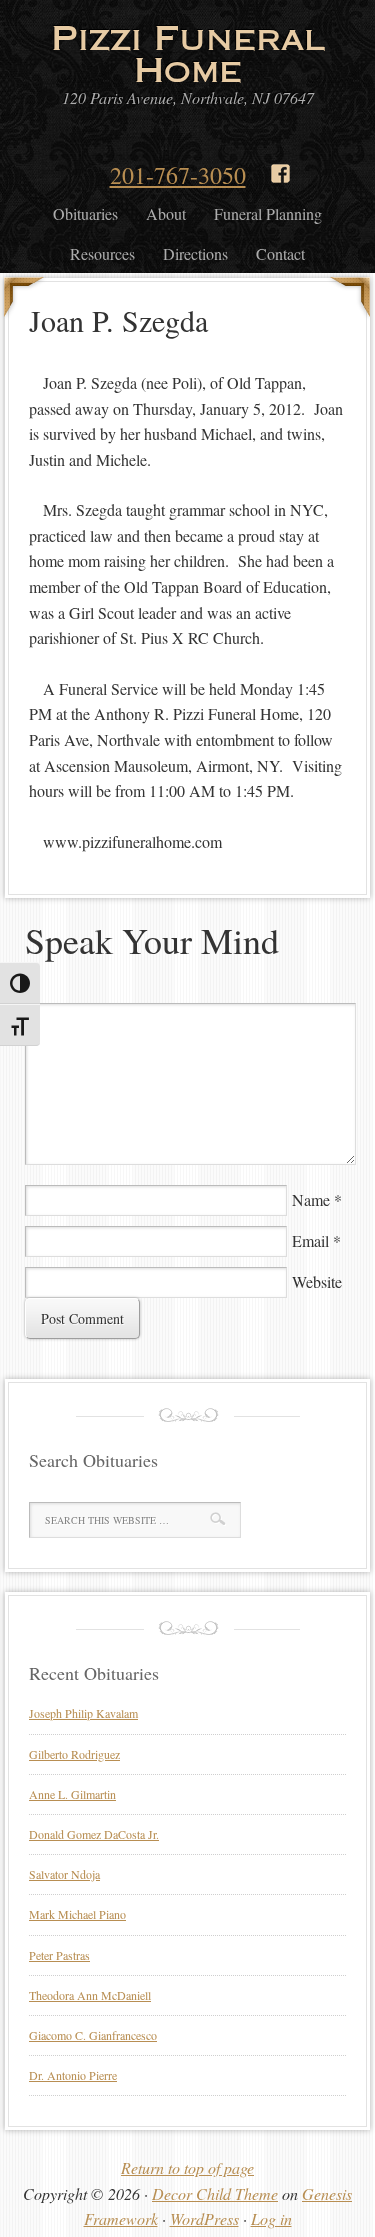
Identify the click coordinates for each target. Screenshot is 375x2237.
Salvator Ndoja (64, 1874)
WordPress (204, 2218)
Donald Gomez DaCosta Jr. (94, 1834)
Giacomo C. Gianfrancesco (93, 2035)
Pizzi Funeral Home (188, 53)
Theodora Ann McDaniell (90, 1995)
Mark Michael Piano (77, 1914)
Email (310, 1240)
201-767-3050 (178, 175)
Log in (271, 2218)
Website (317, 1281)
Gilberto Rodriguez (74, 1754)
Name (311, 1199)
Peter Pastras (59, 1955)
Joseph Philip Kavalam (83, 1713)
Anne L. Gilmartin (72, 1794)
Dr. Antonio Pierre (73, 2075)
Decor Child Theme (215, 2193)
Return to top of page (187, 2167)
